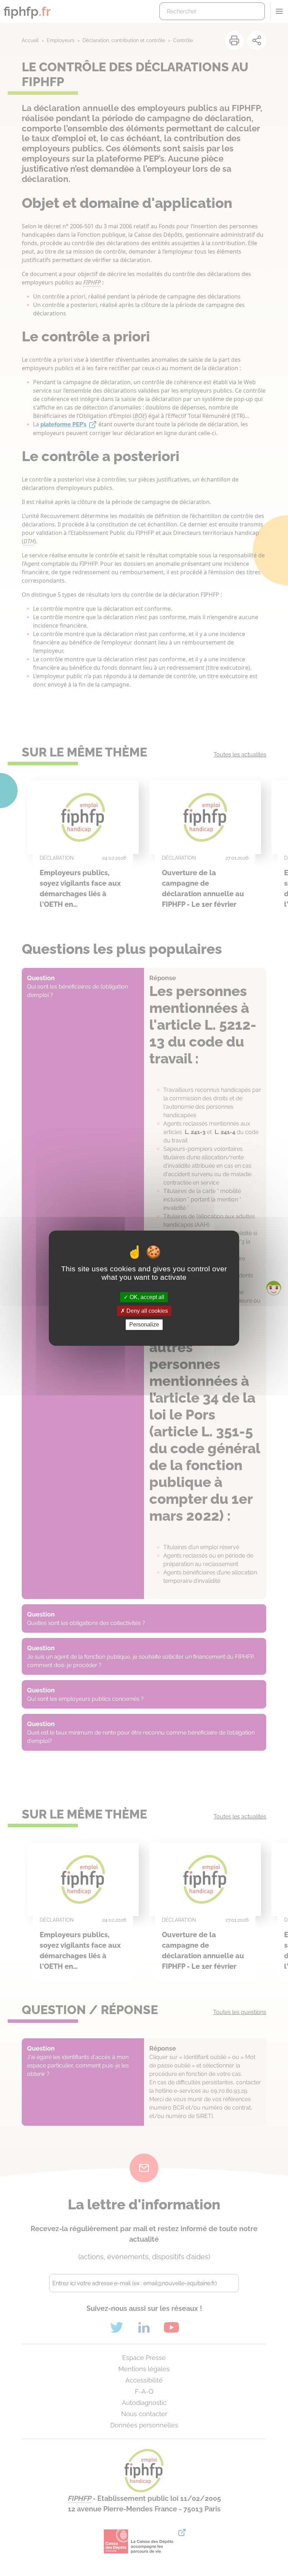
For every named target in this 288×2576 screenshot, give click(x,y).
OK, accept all (146, 1297)
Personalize (144, 1325)
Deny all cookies (146, 1311)
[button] (274, 1288)
